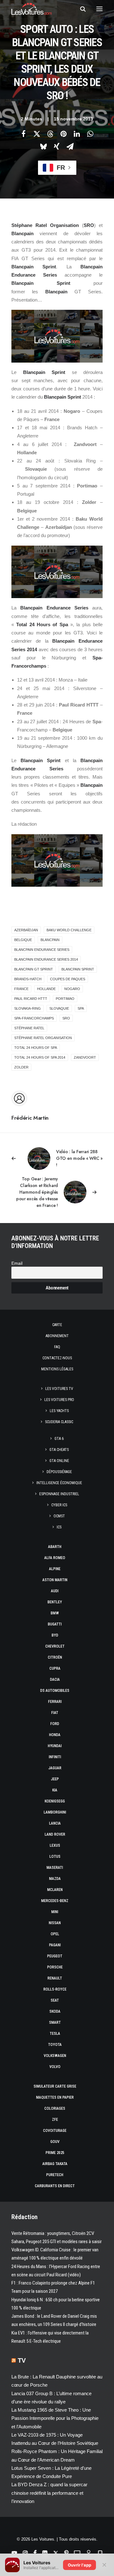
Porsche (55, 1967)
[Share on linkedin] (77, 134)
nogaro (72, 989)
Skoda (55, 2011)
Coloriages (55, 2108)
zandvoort (85, 1057)
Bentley (55, 1602)
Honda (55, 1735)
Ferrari (55, 1702)
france (21, 989)
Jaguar (55, 1768)
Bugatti (55, 1624)
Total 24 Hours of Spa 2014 (40, 1057)
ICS (59, 1527)
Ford (55, 1724)
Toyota (55, 2045)
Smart (55, 2022)
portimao (65, 999)
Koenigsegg (55, 1801)
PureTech (55, 2175)
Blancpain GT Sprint (34, 969)
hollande (46, 989)
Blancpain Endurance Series (42, 950)
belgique (23, 940)
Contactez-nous (57, 1358)
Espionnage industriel (59, 1494)
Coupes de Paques (68, 979)
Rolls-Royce (55, 1989)
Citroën (55, 1657)
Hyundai (55, 1746)
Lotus (55, 1857)
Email (17, 1263)
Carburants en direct (55, 2186)
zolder (21, 1067)
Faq (57, 1347)
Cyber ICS (59, 1505)
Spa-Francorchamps (34, 1018)
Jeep (55, 1779)
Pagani (55, 1945)
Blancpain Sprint (78, 969)
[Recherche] (80, 9)
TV (22, 2360)
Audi (55, 1591)
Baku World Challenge (69, 930)
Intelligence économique (59, 1483)
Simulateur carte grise (55, 2086)
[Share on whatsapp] (90, 134)
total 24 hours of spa (36, 1048)
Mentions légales (57, 1369)
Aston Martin (55, 1580)
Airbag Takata (55, 2164)
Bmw (55, 1613)
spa (81, 1008)
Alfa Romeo (55, 1558)
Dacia (55, 1680)
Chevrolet (55, 1646)
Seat (55, 2000)
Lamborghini (55, 1812)
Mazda (55, 1879)
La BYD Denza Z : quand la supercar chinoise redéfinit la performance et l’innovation (49, 2493)
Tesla (55, 2034)
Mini (55, 1912)
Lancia (55, 1823)
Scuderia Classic (59, 1422)
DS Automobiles (55, 1691)
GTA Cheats (59, 1450)
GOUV (55, 2142)
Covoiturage (55, 2131)
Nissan (55, 1923)
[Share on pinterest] (63, 134)
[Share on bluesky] (43, 146)
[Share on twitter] (37, 134)
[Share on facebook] (23, 134)
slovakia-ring (28, 1008)
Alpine (55, 1569)
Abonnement (57, 1336)
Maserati (55, 1868)
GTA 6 (59, 1439)
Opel (55, 1934)
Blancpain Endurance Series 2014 (46, 959)
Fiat (55, 1713)
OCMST (59, 1516)
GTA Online (59, 1461)
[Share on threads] (50, 134)
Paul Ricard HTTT (31, 999)
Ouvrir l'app (79, 2565)
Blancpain (50, 940)
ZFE (55, 2120)
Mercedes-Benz (55, 1901)
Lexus (55, 1845)
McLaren (55, 1890)
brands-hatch (28, 979)
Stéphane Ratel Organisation (43, 1038)
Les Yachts (59, 1411)
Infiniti (55, 1757)
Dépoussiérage (59, 1472)
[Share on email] (70, 146)
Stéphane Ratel (29, 1028)
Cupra (55, 1668)
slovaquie (59, 1008)
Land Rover (55, 1834)
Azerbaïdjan (26, 930)
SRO (66, 1018)
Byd (55, 1635)
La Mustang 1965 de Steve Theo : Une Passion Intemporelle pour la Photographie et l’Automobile (55, 2418)
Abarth (55, 1547)
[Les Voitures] (32, 9)
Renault (55, 1978)
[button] (99, 9)
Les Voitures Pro (59, 1400)
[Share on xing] (57, 146)
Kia (55, 1790)
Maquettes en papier (55, 2097)
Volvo (55, 2067)
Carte (57, 1325)
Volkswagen (55, 2056)
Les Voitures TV (59, 1389)
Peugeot (55, 1956)
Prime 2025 (55, 2153)
